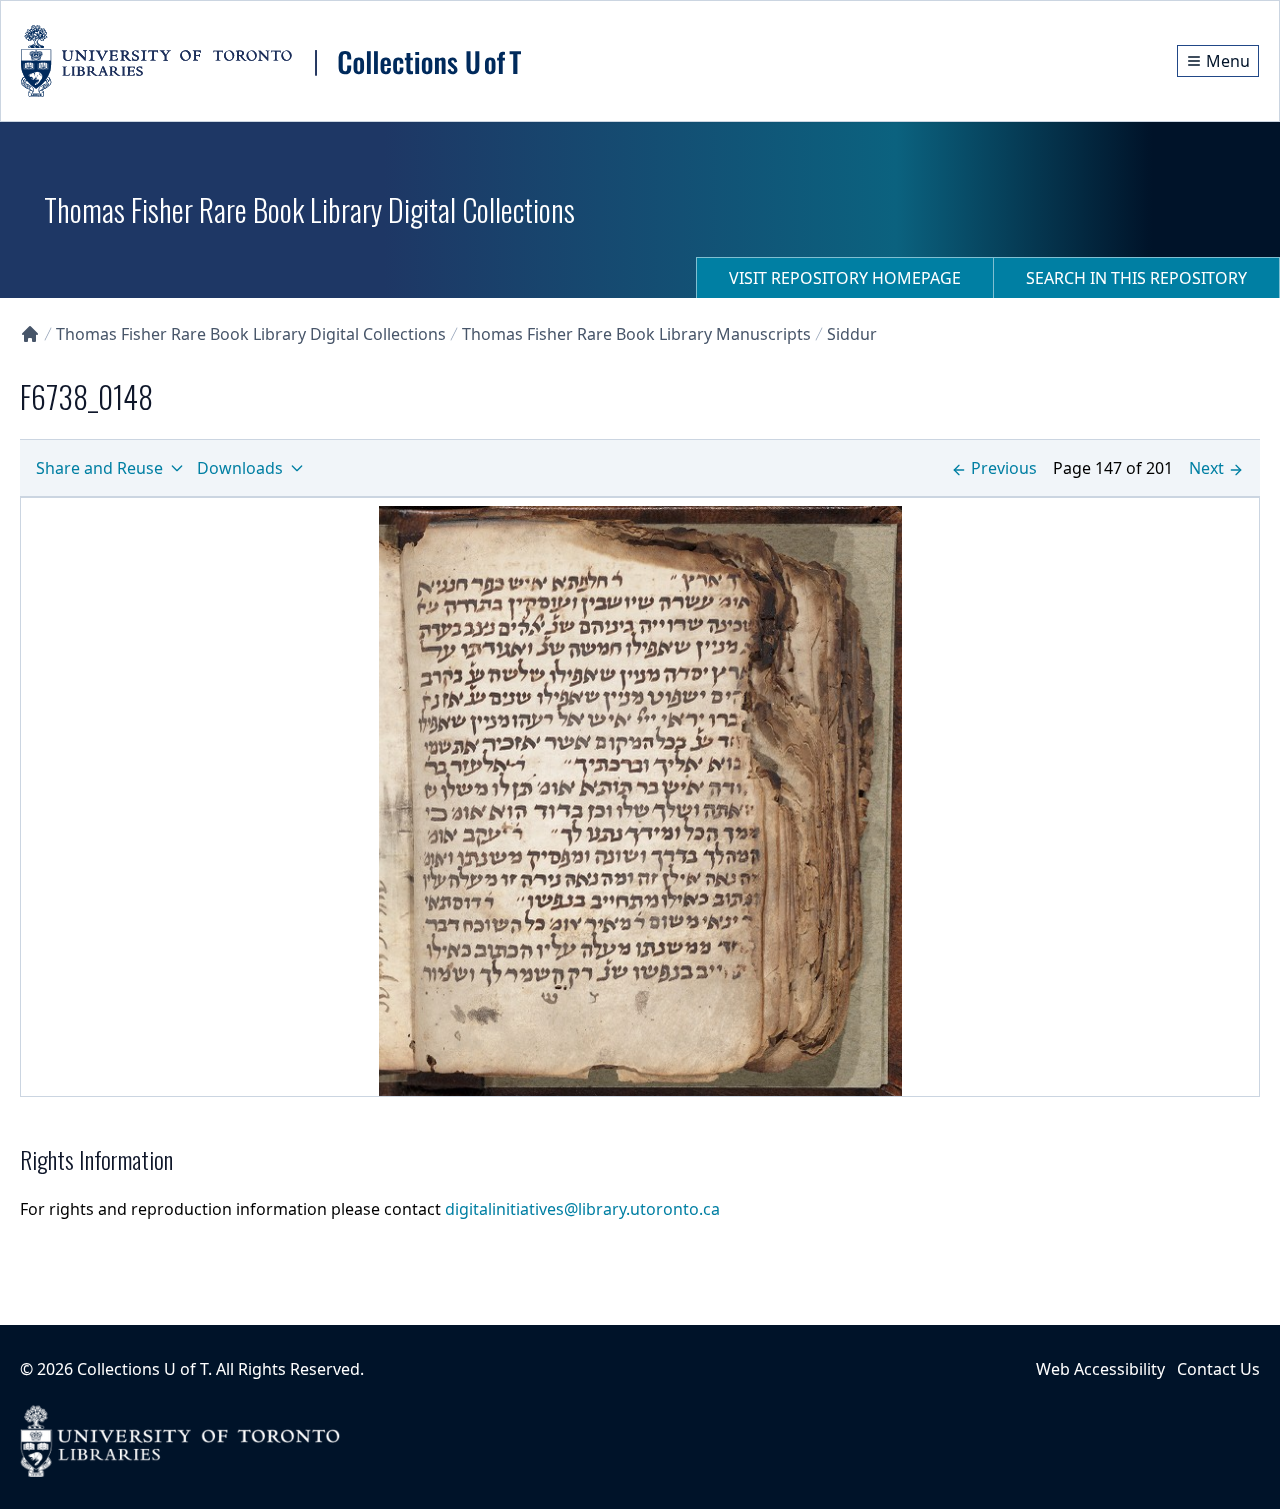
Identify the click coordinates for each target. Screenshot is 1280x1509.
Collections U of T (142, 1369)
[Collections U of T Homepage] (30, 334)
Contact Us (1218, 1369)
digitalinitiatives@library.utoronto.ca (582, 1209)
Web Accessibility (1100, 1369)
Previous (1004, 468)
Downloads (240, 468)
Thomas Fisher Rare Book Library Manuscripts (636, 334)
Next (1206, 468)
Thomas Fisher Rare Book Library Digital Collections (251, 334)
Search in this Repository (1136, 278)
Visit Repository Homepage (845, 278)
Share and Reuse (99, 468)
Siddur (852, 334)
